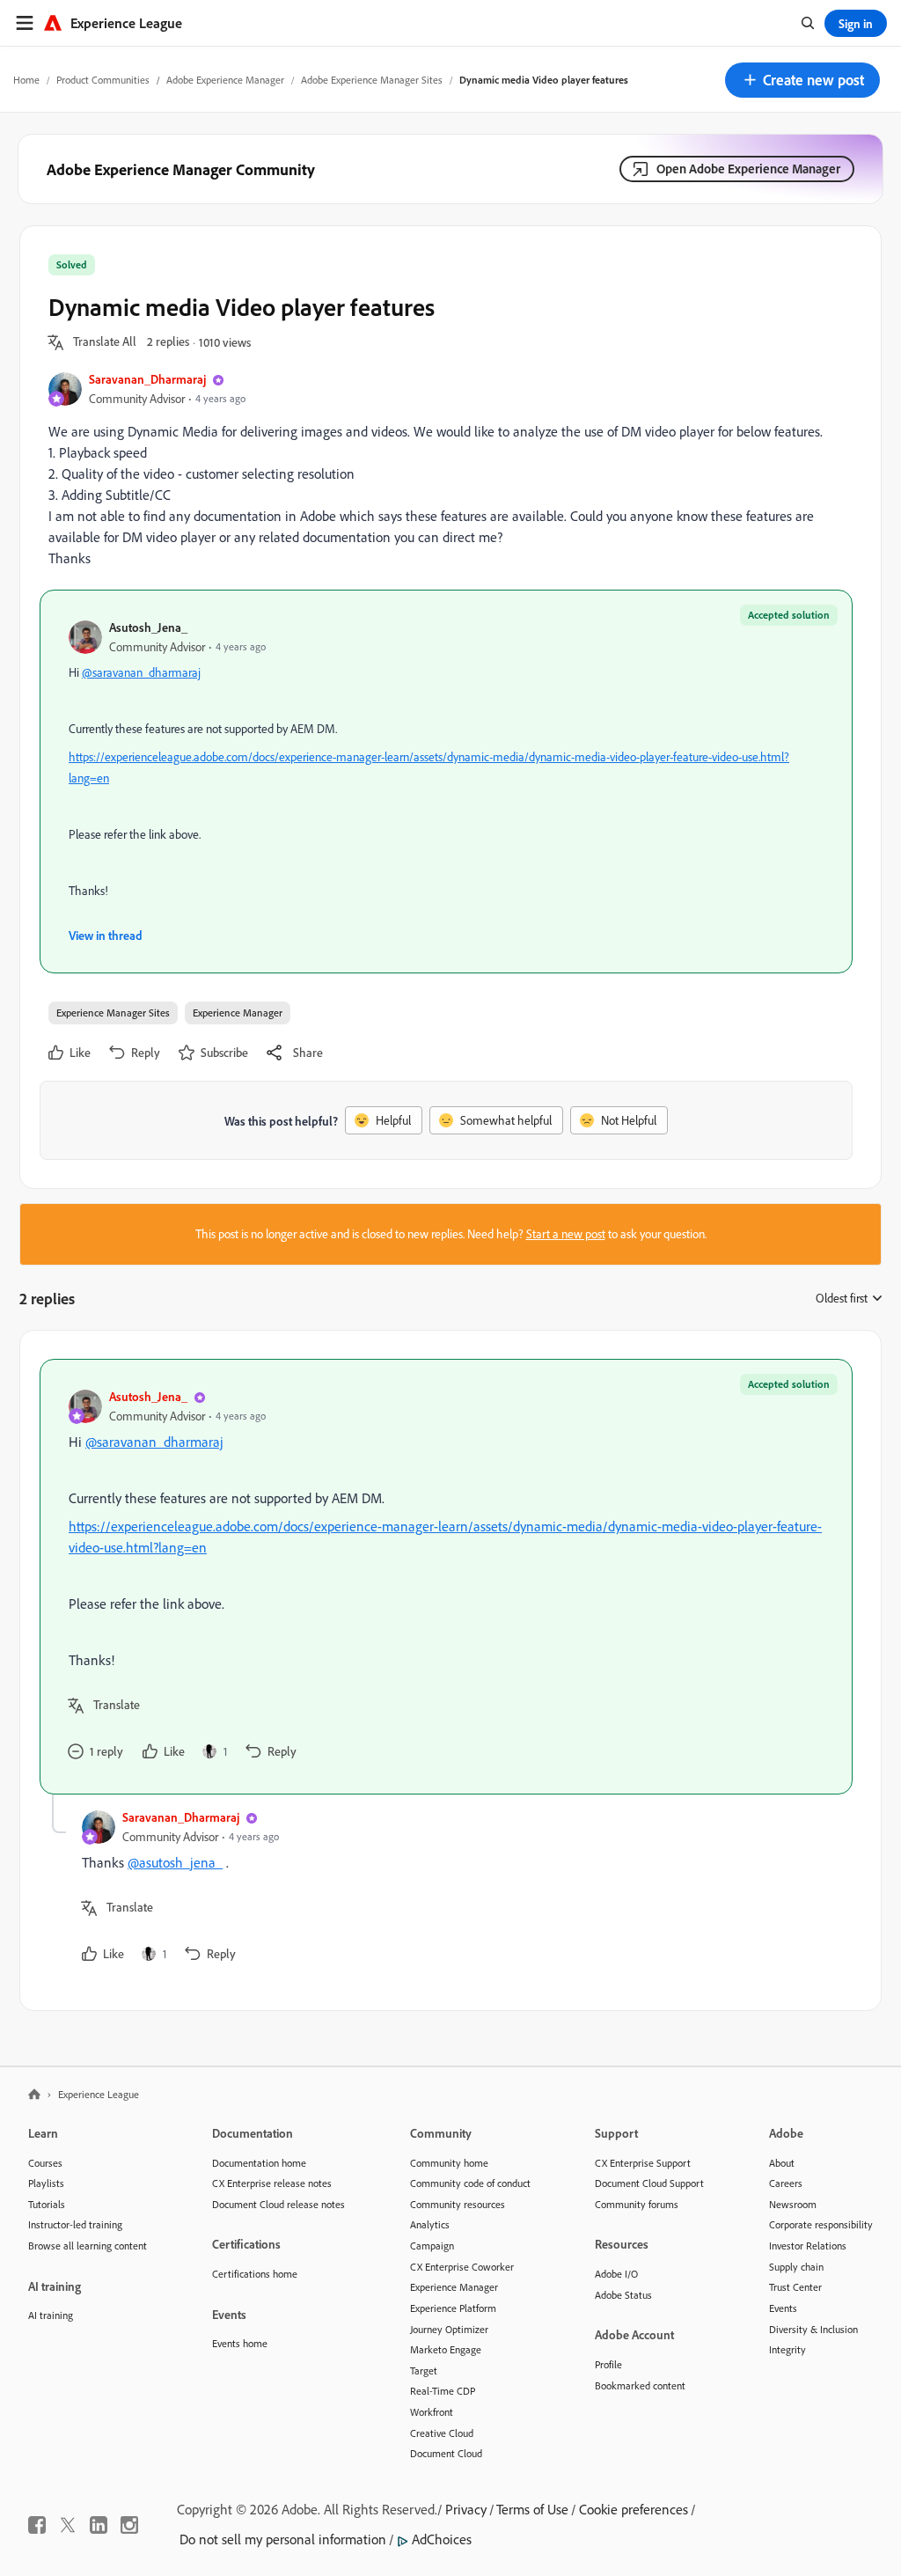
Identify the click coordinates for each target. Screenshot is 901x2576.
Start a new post (566, 1234)
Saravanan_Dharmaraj (147, 379)
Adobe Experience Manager (225, 80)
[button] (802, 80)
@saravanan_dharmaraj (141, 672)
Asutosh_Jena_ (148, 627)
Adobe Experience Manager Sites (372, 80)
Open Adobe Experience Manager (748, 169)
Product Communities (103, 80)
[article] (446, 1577)
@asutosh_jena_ (175, 1862)
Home (26, 80)
